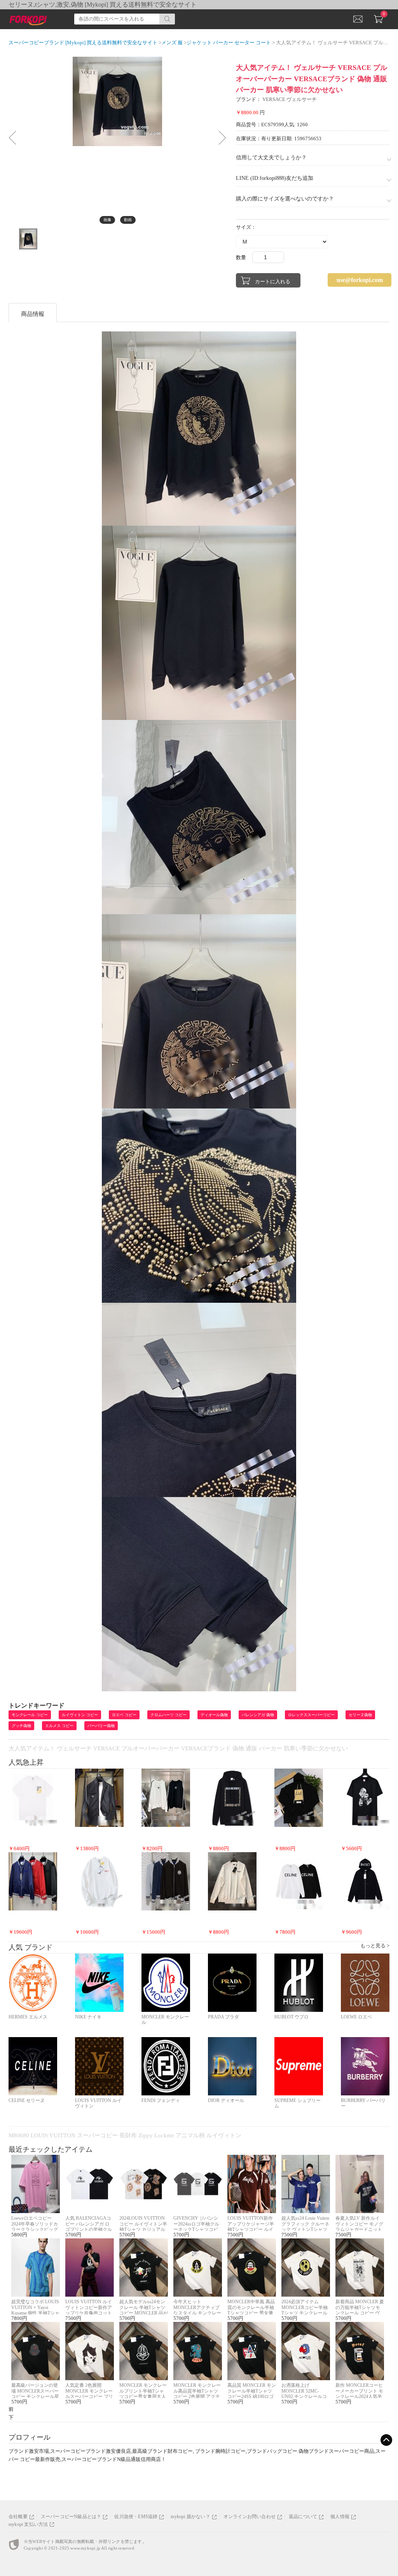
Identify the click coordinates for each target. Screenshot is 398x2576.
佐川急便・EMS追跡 (136, 2517)
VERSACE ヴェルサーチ (290, 99)
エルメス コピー (59, 1726)
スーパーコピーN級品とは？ (71, 2517)
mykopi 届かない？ (190, 2517)
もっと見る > (375, 1946)
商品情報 (33, 314)
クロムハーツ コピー (168, 1715)
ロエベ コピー (124, 1715)
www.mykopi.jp (85, 2548)
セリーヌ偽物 (360, 1715)
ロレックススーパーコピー (311, 1715)
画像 (107, 220)
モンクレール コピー (30, 1715)
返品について (303, 2517)
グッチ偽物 (21, 1726)
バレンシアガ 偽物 (258, 1715)
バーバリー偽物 (101, 1726)
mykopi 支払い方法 (28, 2524)
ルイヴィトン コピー (80, 1715)
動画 (128, 220)
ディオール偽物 (214, 1715)
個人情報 (340, 2517)
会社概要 (18, 2517)
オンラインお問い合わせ (250, 2517)
